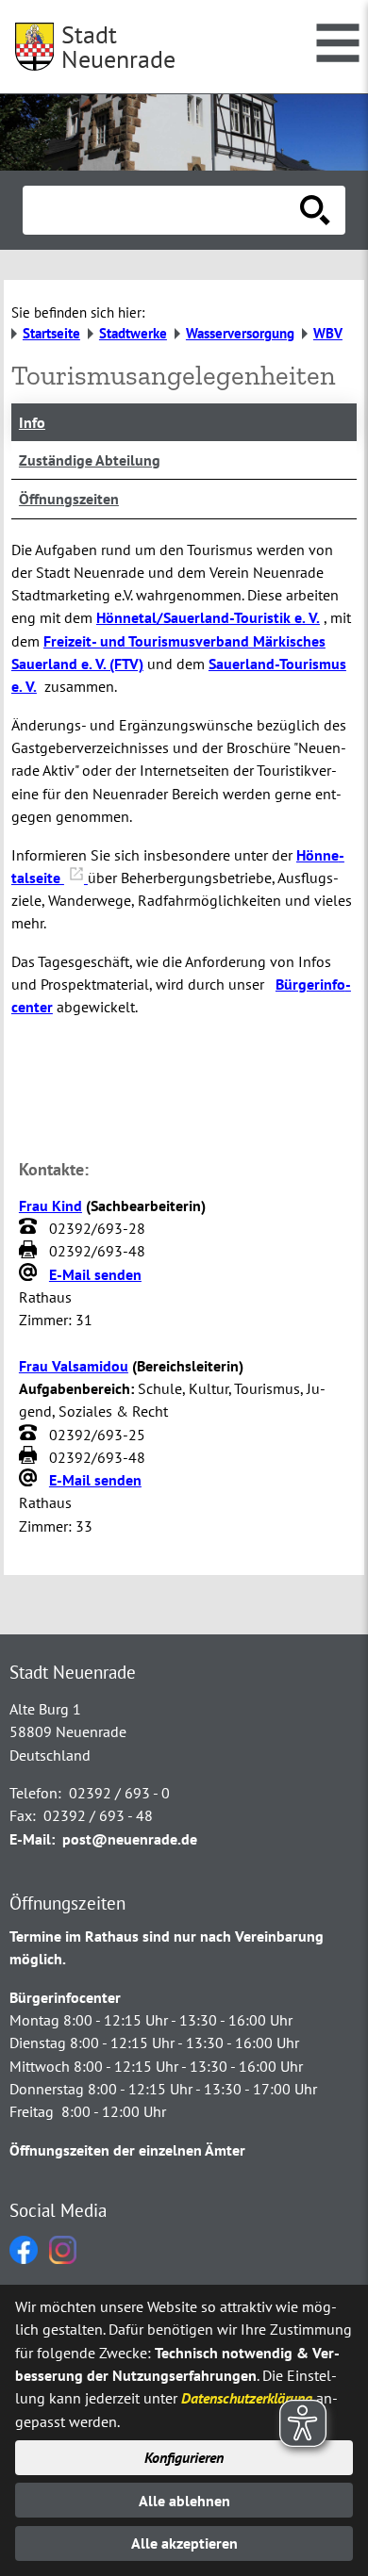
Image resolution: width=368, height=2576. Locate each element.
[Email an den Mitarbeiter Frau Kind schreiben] (30, 1274)
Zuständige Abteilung (90, 460)
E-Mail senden (95, 1274)
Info (32, 422)
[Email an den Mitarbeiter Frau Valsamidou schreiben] (30, 1480)
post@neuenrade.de (130, 1839)
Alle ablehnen (184, 2501)
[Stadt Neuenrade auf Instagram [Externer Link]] (63, 2258)
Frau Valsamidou (74, 1366)
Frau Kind (50, 1206)
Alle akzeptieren (184, 2543)
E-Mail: (32, 1839)
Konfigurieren (184, 2457)
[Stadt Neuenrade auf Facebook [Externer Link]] (24, 2258)
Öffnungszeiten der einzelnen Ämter (127, 2150)
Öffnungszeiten (69, 499)
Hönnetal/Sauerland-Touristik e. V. (208, 617)
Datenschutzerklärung (247, 2398)
